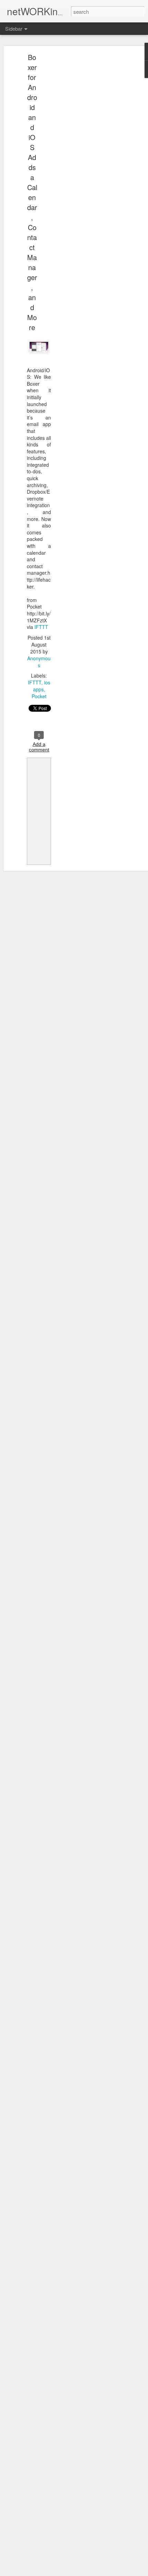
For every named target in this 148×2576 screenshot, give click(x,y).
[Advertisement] (89, 164)
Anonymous (39, 662)
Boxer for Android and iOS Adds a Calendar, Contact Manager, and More (32, 192)
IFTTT (41, 627)
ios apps (42, 686)
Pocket (39, 696)
